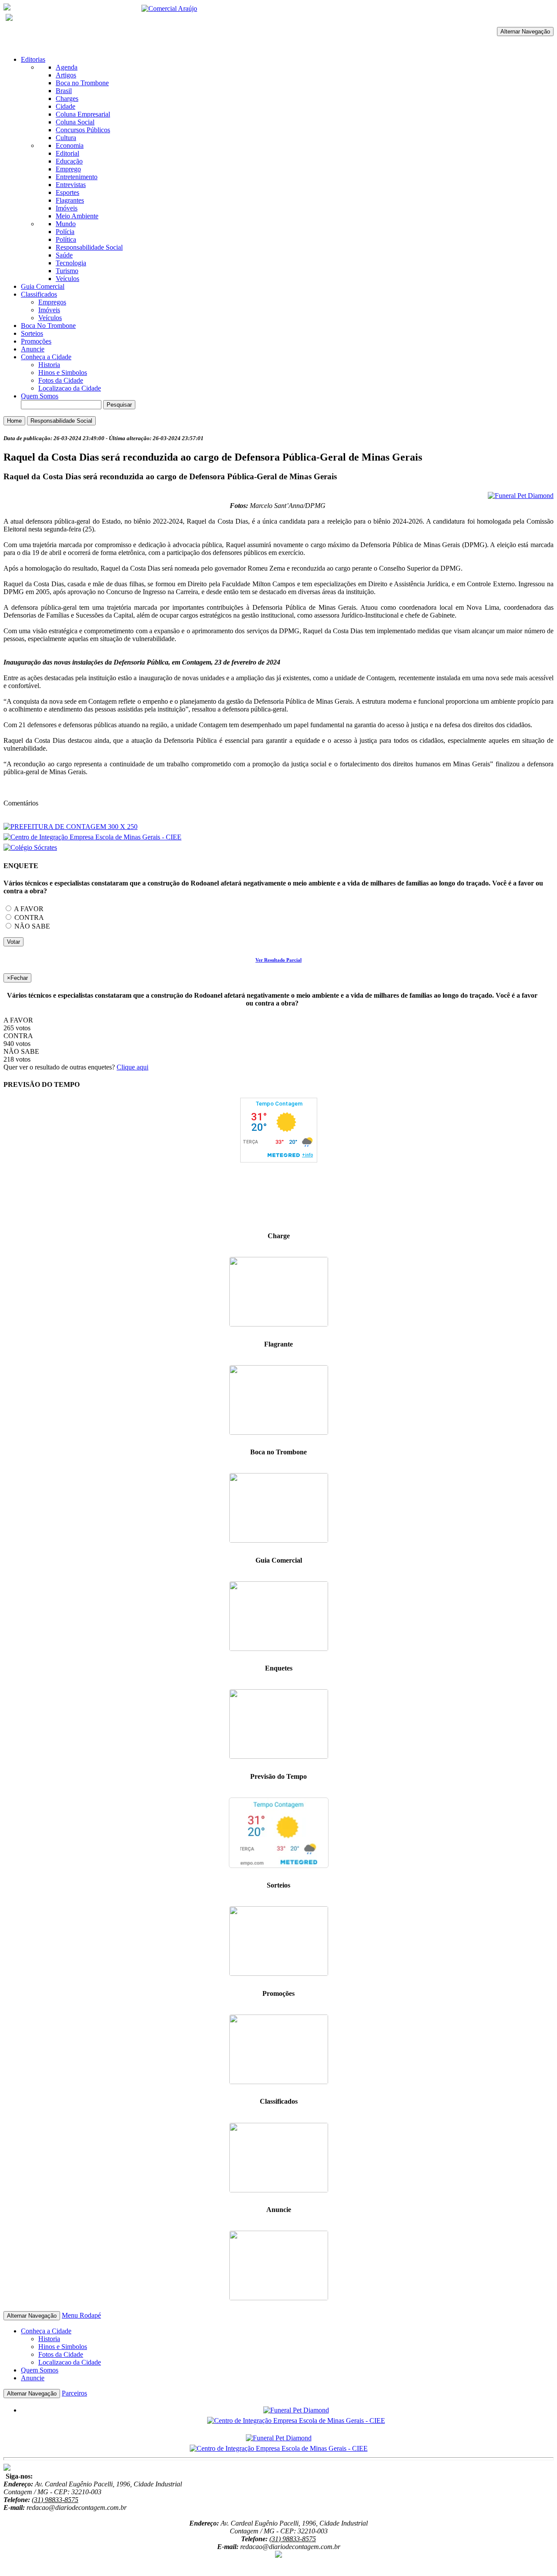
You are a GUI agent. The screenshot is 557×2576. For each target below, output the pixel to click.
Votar (13, 942)
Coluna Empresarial (83, 114)
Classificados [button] (39, 294)
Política (66, 239)
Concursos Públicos (83, 130)
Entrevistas (71, 185)
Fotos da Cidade (61, 380)
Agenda (67, 67)
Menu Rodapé (81, 2315)
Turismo (67, 271)
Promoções (36, 341)
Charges (67, 99)
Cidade (65, 106)
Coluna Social (75, 122)
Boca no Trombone (82, 83)
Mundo (66, 224)
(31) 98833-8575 (55, 2500)
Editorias (33, 59)
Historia (49, 365)
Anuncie (33, 349)
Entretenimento (77, 177)
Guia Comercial (43, 286)
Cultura (66, 138)
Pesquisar (119, 405)
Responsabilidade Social (89, 247)
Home (14, 421)
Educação (69, 161)
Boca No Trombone (48, 326)
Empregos (52, 302)
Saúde (64, 255)
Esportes (67, 192)
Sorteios (32, 333)
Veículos (67, 279)
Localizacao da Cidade (70, 388)
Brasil (64, 91)
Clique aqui (133, 1067)
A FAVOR (28, 909)
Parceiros (74, 2393)
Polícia (65, 232)
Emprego (68, 169)
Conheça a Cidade (46, 357)
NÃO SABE (31, 926)
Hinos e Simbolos (63, 373)
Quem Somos (40, 396)
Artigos (66, 75)
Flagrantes (70, 200)
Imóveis (67, 208)
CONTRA (28, 917)
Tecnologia (71, 263)
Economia (70, 145)
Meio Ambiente (77, 216)
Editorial (67, 153)
